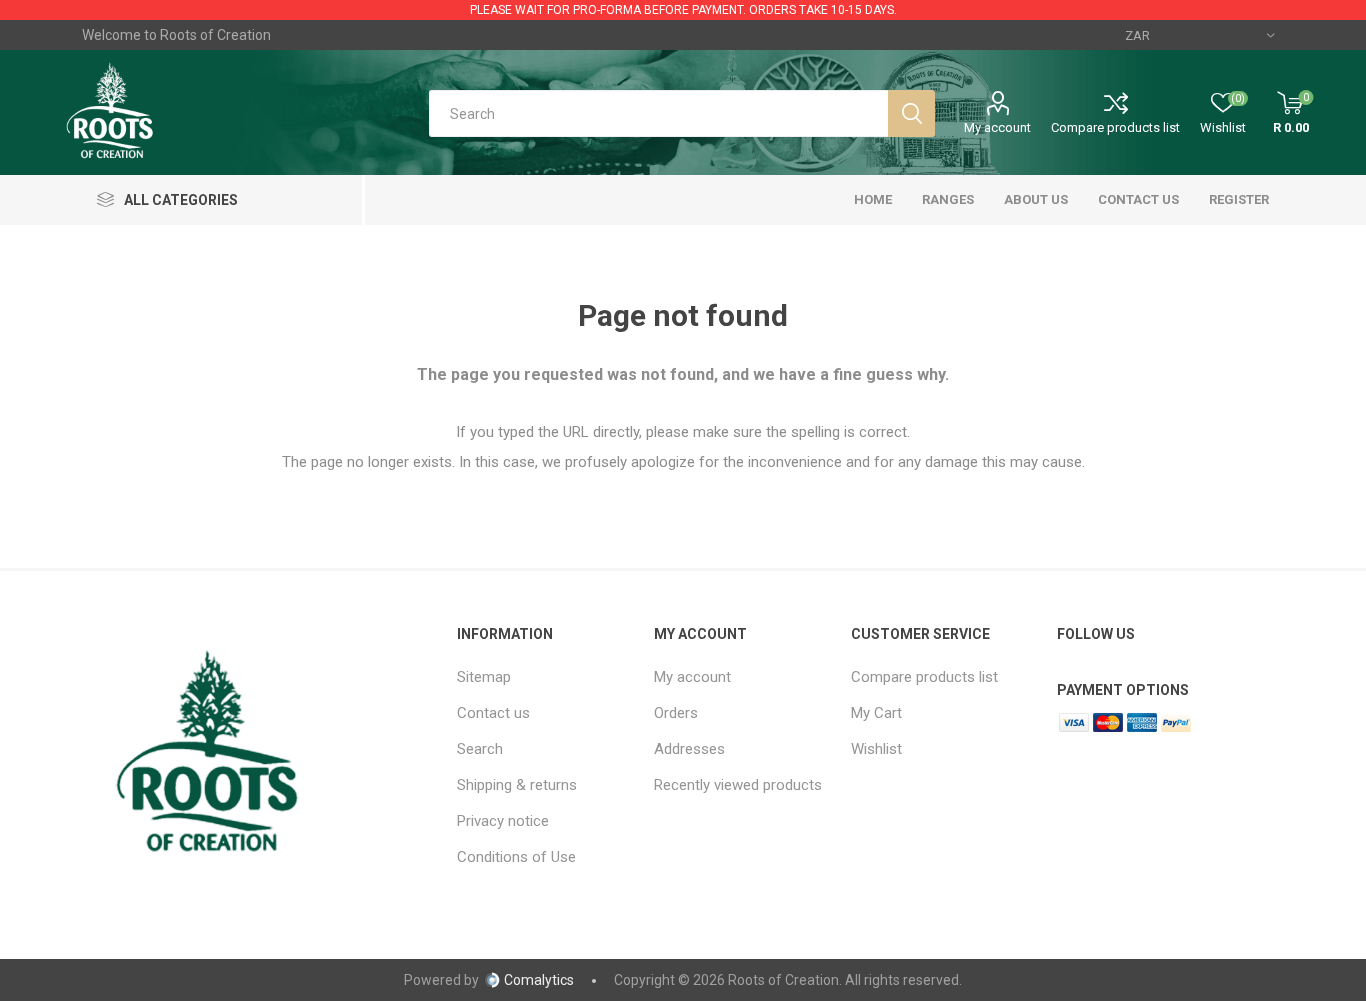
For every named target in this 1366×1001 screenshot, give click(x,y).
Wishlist (876, 749)
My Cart (876, 713)
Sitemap (484, 677)
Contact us (493, 713)
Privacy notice (503, 821)
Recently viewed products (738, 785)
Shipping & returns (517, 785)
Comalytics (539, 980)
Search (480, 749)
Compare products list (1115, 127)
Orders (676, 713)
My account (997, 127)
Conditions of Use (516, 857)
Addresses (689, 749)
